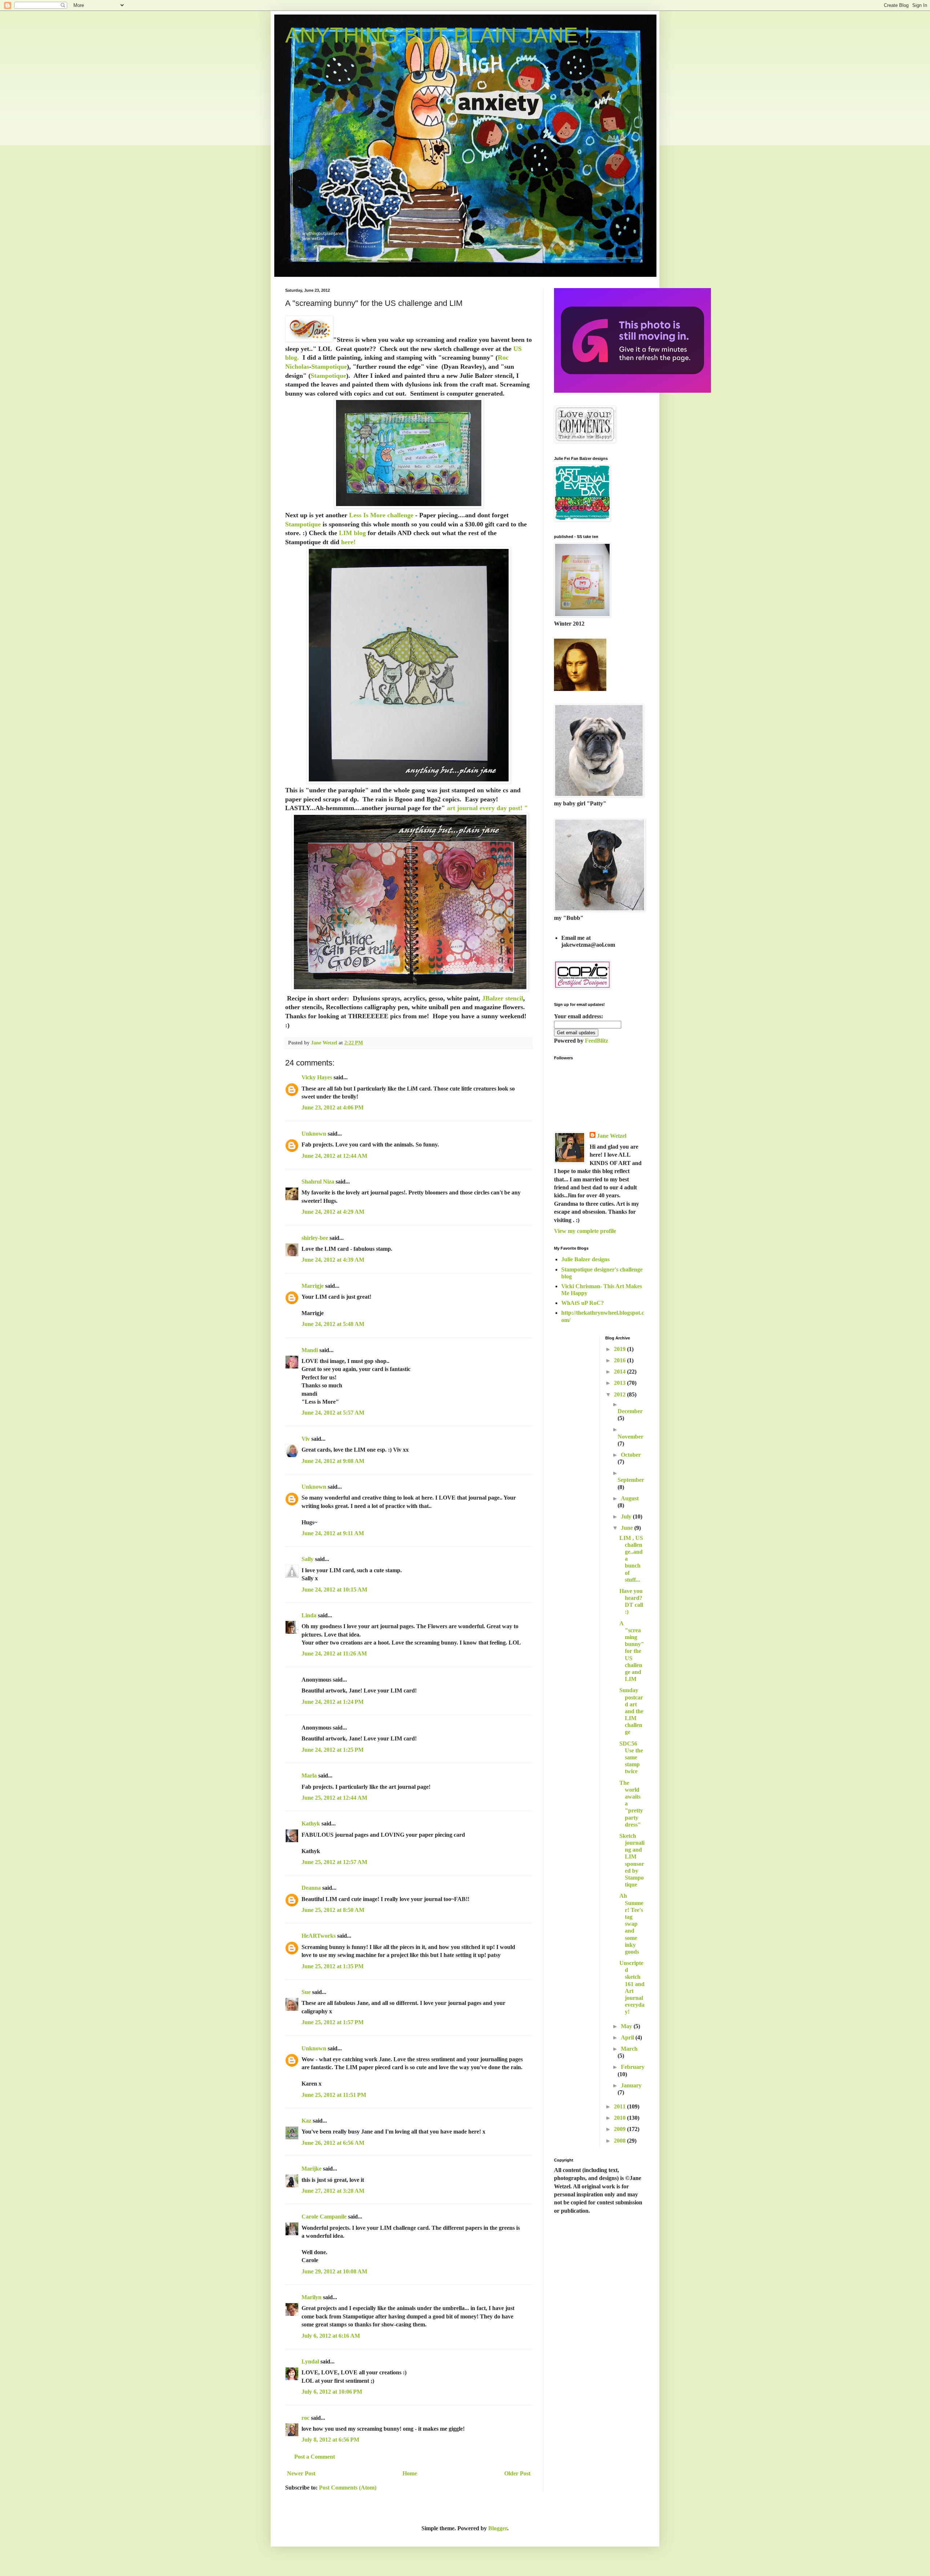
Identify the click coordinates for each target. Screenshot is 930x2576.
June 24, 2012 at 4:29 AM (333, 1212)
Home (410, 2473)
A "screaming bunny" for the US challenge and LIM (632, 1651)
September (631, 1480)
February (633, 2067)
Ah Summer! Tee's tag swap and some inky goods (631, 1924)
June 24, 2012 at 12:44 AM (334, 1156)
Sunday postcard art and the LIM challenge (631, 1711)
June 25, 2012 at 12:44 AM (334, 1798)
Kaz (306, 2121)
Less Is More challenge (381, 515)
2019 (620, 1349)
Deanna (312, 1888)
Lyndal (310, 2361)
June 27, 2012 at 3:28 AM (333, 2191)
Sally (308, 1559)
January (631, 2085)
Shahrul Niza (318, 1182)
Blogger (498, 2528)
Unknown (314, 1134)
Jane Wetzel (612, 1136)
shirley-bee (315, 1238)
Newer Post (301, 2473)
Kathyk (311, 1823)
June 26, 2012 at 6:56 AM (333, 2143)
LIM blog (352, 533)
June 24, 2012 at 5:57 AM (333, 1413)
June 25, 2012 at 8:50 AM (333, 1910)
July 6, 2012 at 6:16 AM (331, 2336)
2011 (620, 2106)
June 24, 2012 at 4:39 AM (333, 1260)
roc (306, 2418)
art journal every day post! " (486, 808)
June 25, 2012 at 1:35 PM (333, 1966)
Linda (309, 1615)
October (631, 1455)
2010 (620, 2118)
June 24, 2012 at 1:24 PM (333, 1702)
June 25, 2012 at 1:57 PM (333, 2022)
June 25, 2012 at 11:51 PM (334, 2095)
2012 (620, 1394)
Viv (306, 1439)
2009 (620, 2129)
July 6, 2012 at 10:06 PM (332, 2392)
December (630, 1411)
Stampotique (329, 367)
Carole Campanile (324, 2217)
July (627, 1517)
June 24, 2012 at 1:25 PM (333, 1750)
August (630, 1498)
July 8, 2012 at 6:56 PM (330, 2440)
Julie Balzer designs (585, 1259)
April (628, 2037)
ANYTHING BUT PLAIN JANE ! (438, 35)
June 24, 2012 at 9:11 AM (333, 1533)
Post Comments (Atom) (348, 2488)
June (628, 1528)
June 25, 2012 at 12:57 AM (334, 1862)
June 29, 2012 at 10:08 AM (334, 2271)
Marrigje (313, 1286)
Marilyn (312, 2297)
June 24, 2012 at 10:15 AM (334, 1590)
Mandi (310, 1350)
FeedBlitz (597, 1041)
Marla (309, 1776)
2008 (620, 2141)
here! (348, 542)
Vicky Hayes (317, 1077)
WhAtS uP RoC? (583, 1303)
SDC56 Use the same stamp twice (631, 1758)
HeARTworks (319, 1936)
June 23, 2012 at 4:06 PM (333, 1107)
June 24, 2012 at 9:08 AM (333, 1461)
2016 (620, 1360)
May (627, 2026)
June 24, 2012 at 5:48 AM (333, 1324)
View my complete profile (585, 1231)
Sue (306, 1992)
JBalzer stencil (503, 998)
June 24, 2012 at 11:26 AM (334, 1653)
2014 (620, 1372)
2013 (620, 1383)
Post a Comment (315, 2457)
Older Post (517, 2473)
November (630, 1437)
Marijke (312, 2169)
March (629, 2049)
